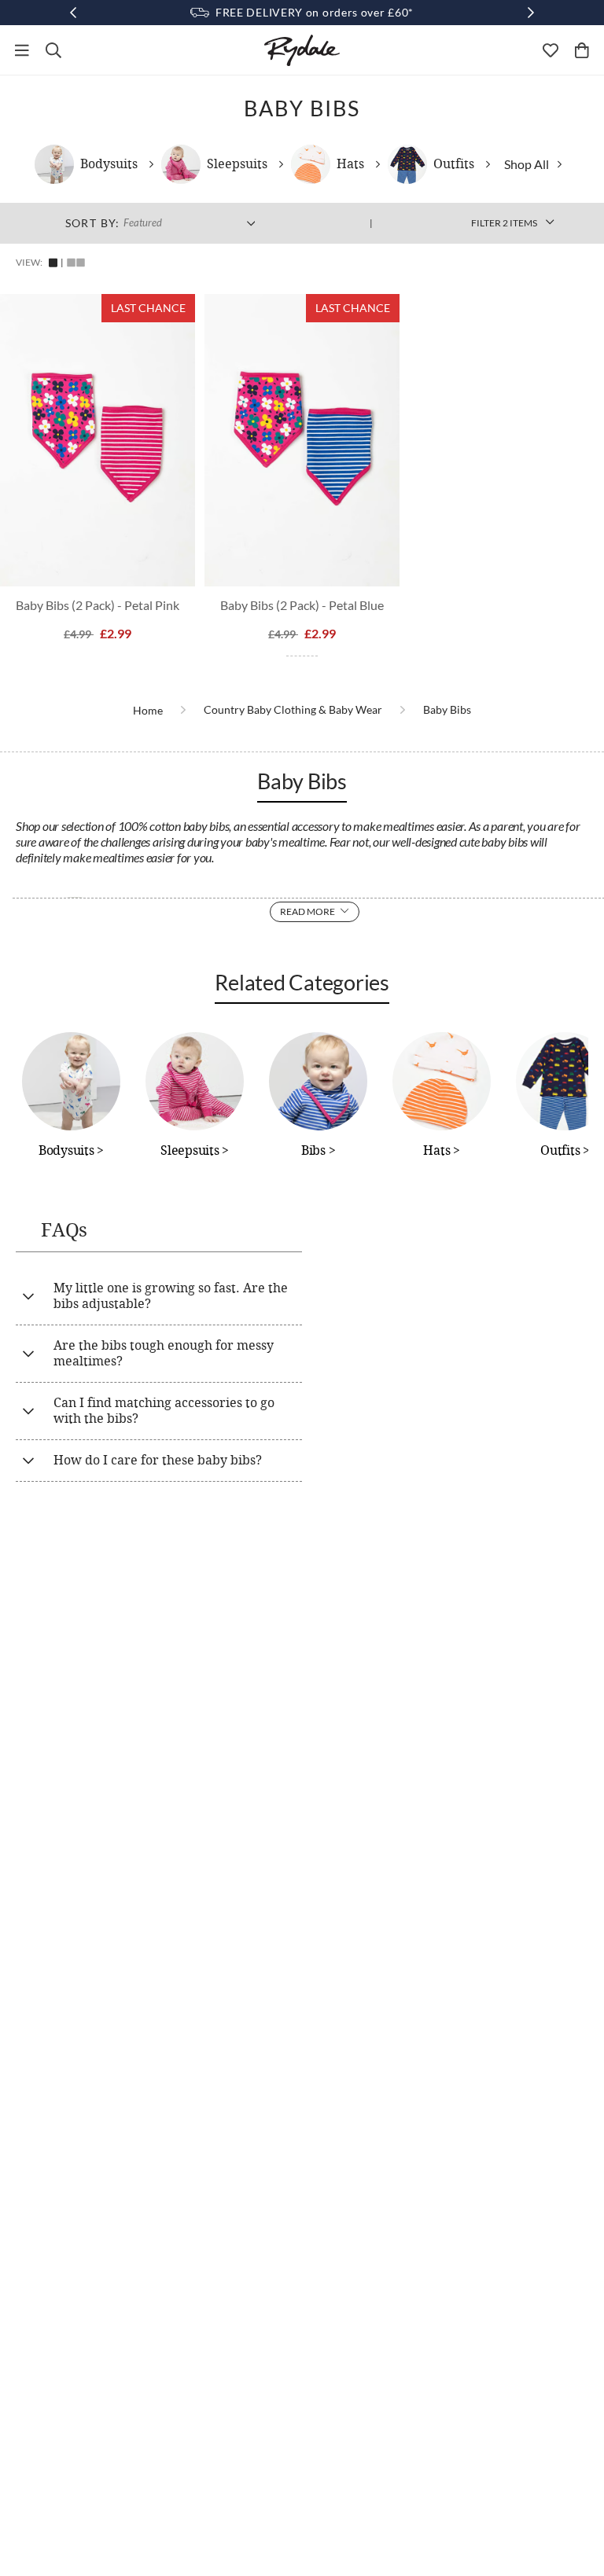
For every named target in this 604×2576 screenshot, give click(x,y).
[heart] (551, 50)
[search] (53, 50)
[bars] (22, 50)
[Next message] (531, 13)
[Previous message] (73, 13)
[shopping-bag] (582, 50)
